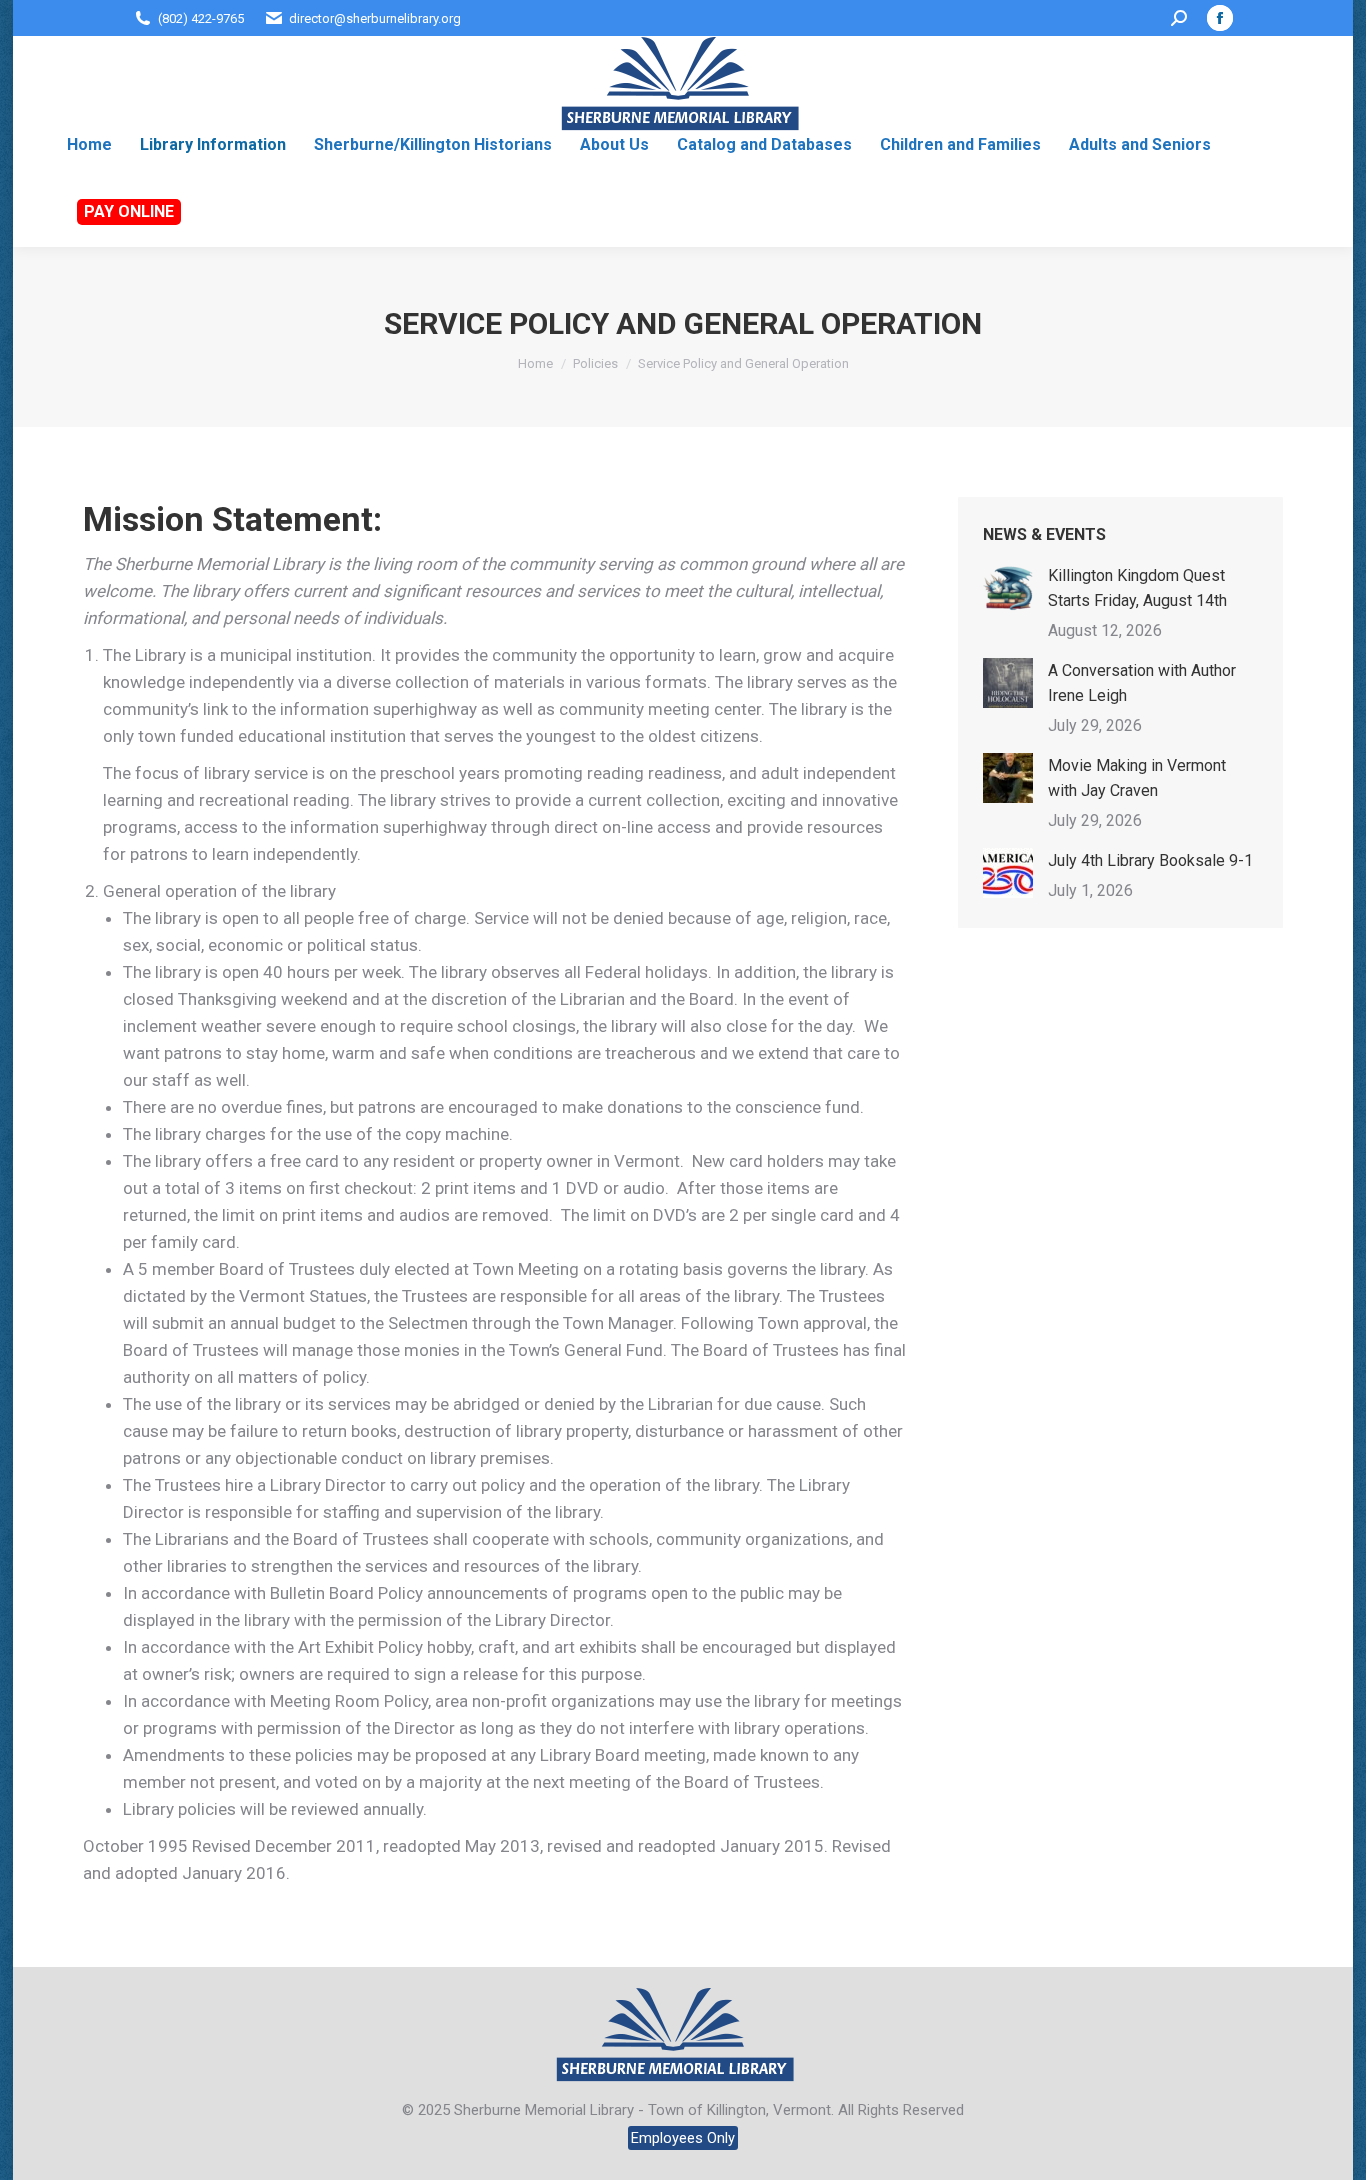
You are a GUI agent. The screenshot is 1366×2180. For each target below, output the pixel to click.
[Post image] (1008, 588)
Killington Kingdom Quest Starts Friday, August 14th (1137, 588)
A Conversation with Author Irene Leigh (1142, 683)
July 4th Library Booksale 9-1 (1150, 860)
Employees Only (683, 2138)
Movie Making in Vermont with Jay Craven (1137, 778)
